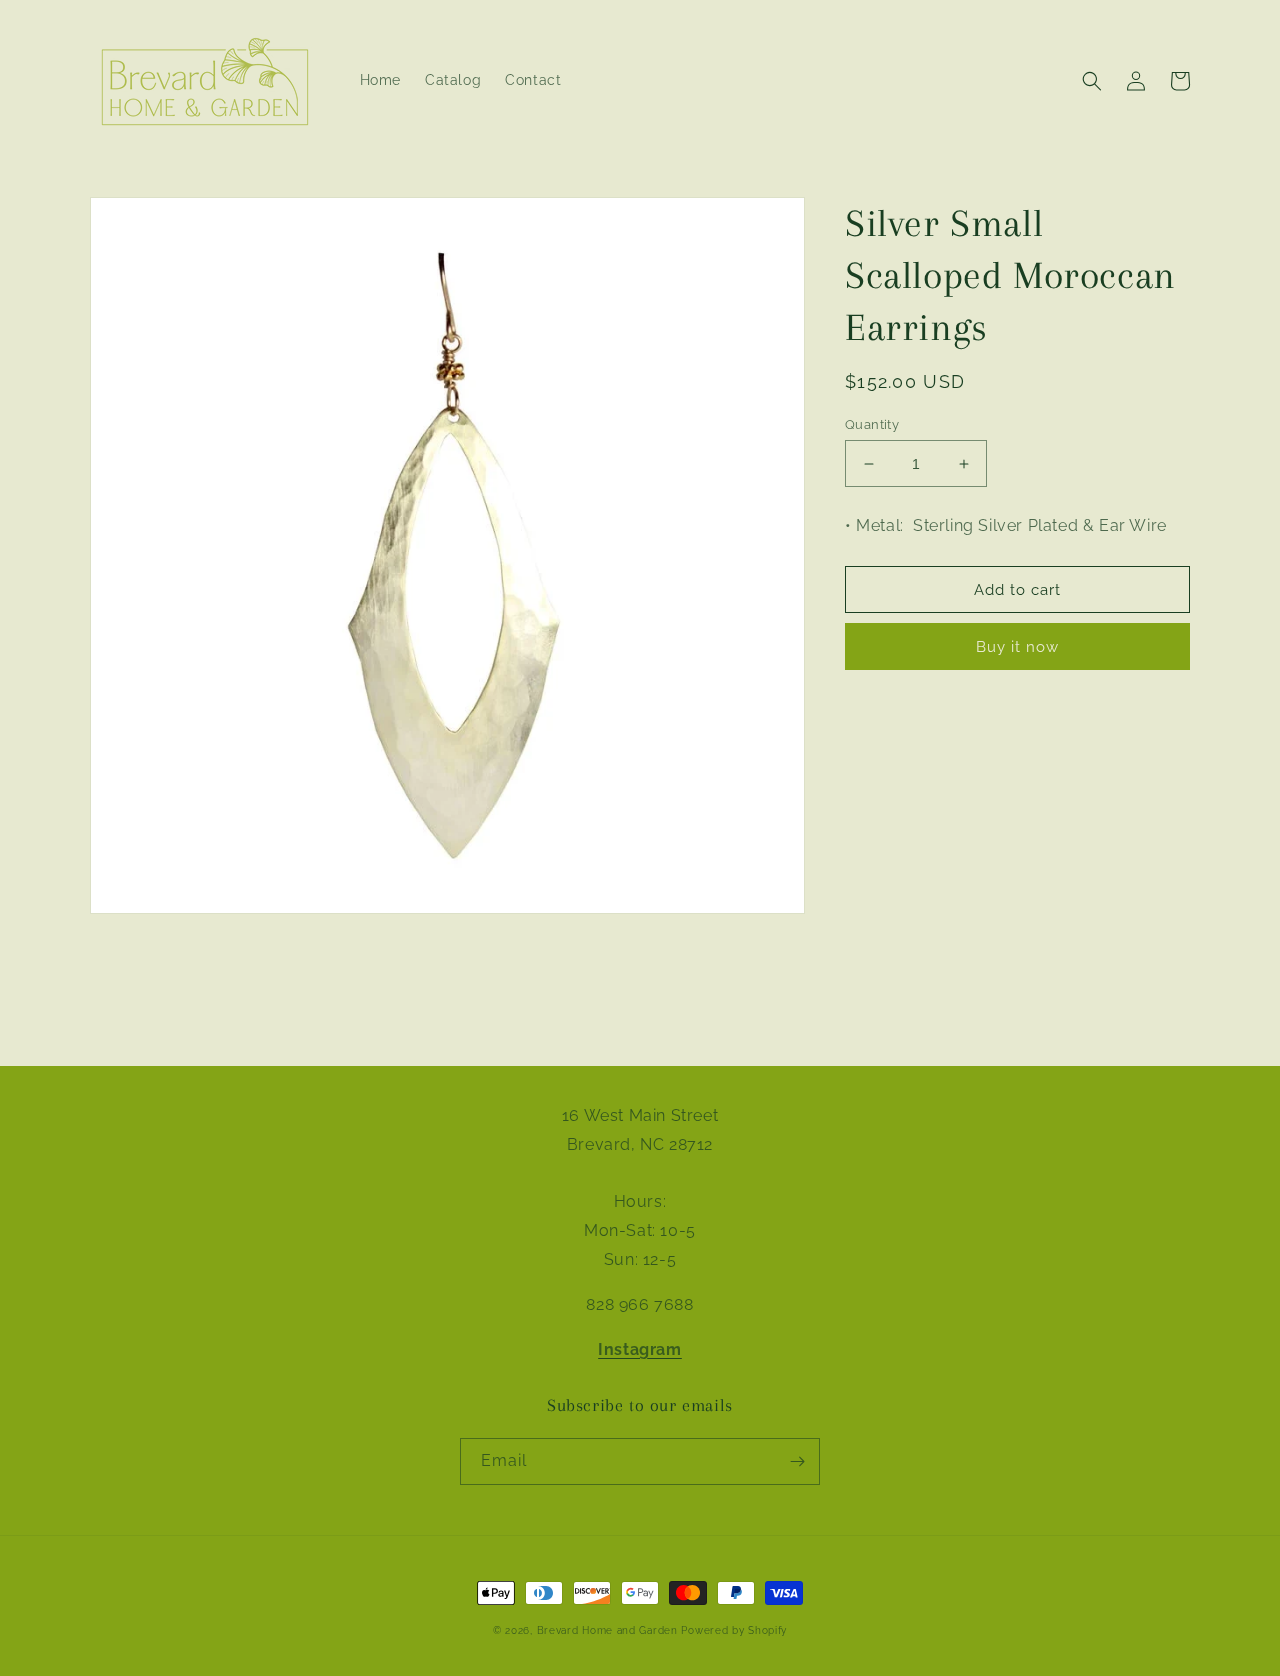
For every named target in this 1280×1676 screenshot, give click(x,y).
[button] (1092, 81)
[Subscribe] (797, 1461)
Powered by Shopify (734, 1630)
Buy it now (1017, 647)
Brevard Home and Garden (607, 1630)
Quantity (872, 424)
